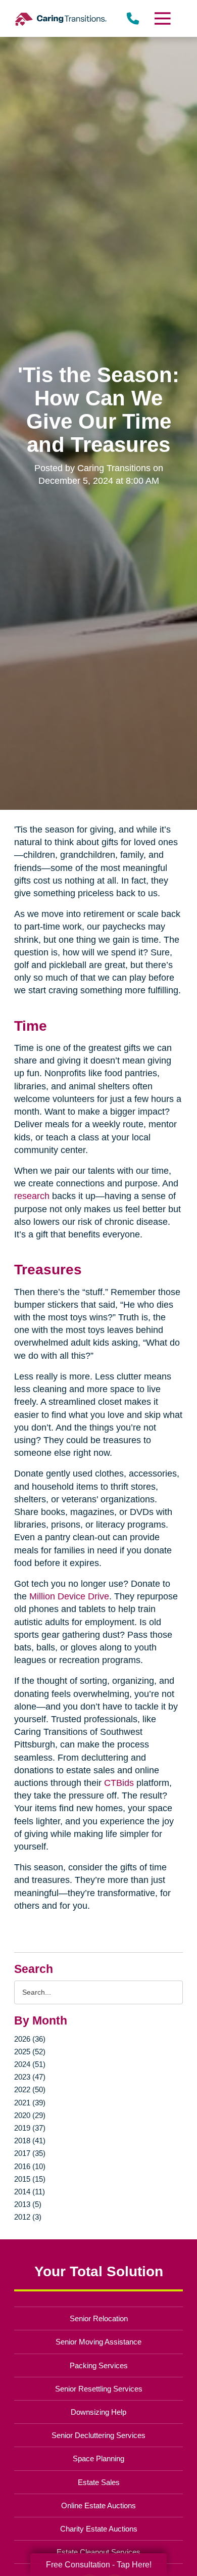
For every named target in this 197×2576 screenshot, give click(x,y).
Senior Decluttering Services (98, 2435)
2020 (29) (30, 2115)
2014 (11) (30, 2192)
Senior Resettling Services (99, 2389)
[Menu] (162, 18)
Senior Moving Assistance (98, 2342)
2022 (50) (30, 2089)
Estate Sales (99, 2482)
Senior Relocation (99, 2318)
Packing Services (99, 2365)
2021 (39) (30, 2103)
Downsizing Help (98, 2412)
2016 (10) (30, 2166)
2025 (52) (30, 2052)
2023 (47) (30, 2077)
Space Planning (98, 2458)
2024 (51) (30, 2064)
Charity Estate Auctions (99, 2529)
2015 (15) (30, 2179)
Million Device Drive (68, 1596)
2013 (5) (28, 2204)
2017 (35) (30, 2153)
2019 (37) (30, 2128)
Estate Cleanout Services (98, 2552)
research (32, 1196)
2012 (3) (28, 2217)
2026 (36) (30, 2039)
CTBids (118, 1783)
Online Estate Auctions (98, 2505)
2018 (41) (30, 2141)
